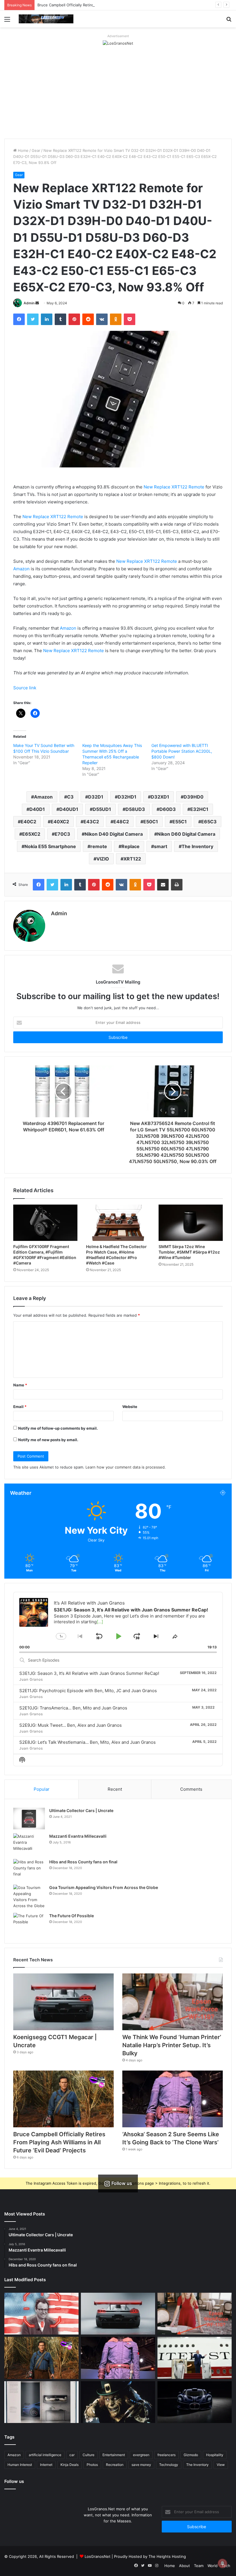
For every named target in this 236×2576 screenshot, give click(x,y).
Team (199, 2566)
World (213, 2566)
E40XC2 (60, 822)
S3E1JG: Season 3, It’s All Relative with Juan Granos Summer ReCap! (89, 1673)
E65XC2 (31, 834)
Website (130, 1407)
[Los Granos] (46, 19)
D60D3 (168, 809)
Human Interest (20, 2465)
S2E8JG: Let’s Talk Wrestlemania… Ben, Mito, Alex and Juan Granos (87, 1742)
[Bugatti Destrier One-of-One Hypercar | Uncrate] (195, 2402)
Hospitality (215, 2455)
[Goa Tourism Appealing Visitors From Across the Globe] (29, 1897)
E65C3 (209, 822)
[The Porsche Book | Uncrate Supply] (41, 2402)
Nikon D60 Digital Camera (186, 834)
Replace (131, 846)
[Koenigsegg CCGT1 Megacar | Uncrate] (63, 2002)
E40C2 (28, 822)
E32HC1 (199, 809)
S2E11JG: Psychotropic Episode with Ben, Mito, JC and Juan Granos (88, 1691)
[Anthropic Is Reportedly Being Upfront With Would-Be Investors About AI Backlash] (41, 2314)
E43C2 (91, 822)
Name (20, 1385)
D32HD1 (127, 797)
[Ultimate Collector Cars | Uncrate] (29, 1819)
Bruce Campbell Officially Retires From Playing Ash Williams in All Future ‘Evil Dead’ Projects (119, 5)
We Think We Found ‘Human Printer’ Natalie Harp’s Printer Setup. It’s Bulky (172, 2045)
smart (161, 846)
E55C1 (180, 822)
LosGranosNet (98, 2556)
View (221, 2465)
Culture (88, 2455)
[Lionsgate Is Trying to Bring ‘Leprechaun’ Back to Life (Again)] (118, 2402)
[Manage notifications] (222, 2563)
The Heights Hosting (167, 2556)
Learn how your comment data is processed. (126, 1467)
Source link (25, 688)
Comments (191, 1789)
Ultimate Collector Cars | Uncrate (81, 1810)
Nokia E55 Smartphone (50, 846)
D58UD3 (135, 809)
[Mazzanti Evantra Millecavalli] (29, 1844)
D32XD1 (160, 797)
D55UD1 (102, 809)
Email (20, 1407)
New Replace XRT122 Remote (174, 487)
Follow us (14, 2481)
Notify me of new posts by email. (48, 1440)
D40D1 (37, 809)
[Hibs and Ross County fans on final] (29, 1870)
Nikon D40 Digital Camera (114, 834)
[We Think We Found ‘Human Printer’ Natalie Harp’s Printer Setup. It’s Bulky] (173, 2002)
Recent (115, 1789)
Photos (92, 2465)
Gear (36, 150)
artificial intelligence (45, 2455)
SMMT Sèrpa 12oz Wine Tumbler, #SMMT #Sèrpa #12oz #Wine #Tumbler (189, 1252)
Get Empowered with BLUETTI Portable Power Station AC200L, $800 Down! (182, 751)
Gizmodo (191, 2455)
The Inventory (197, 846)
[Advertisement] (118, 95)
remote (99, 846)
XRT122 (132, 859)
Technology (169, 2465)
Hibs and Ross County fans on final (83, 1862)
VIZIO (103, 859)
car (72, 2455)
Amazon (21, 569)
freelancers (166, 2455)
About (184, 2566)
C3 (70, 797)
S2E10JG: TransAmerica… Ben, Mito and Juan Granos (73, 1708)
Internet (46, 2465)
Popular (42, 1789)
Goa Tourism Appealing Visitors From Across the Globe (104, 1887)
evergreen (141, 2455)
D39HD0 (194, 797)
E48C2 (121, 822)
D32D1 (96, 797)
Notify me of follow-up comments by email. (58, 1428)
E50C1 (151, 822)
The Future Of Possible (72, 1916)
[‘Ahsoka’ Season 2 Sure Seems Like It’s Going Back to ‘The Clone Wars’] (173, 2099)
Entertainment (114, 2455)
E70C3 (62, 834)
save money (141, 2465)
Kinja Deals (70, 2465)
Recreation (115, 2465)
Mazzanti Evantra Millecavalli (78, 1836)
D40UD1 (69, 809)
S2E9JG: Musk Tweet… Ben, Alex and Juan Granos (71, 1725)
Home (23, 150)
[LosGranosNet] (118, 43)
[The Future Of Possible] (29, 1924)
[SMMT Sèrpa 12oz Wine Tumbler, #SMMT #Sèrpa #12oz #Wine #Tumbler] (191, 1223)
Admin (29, 303)
